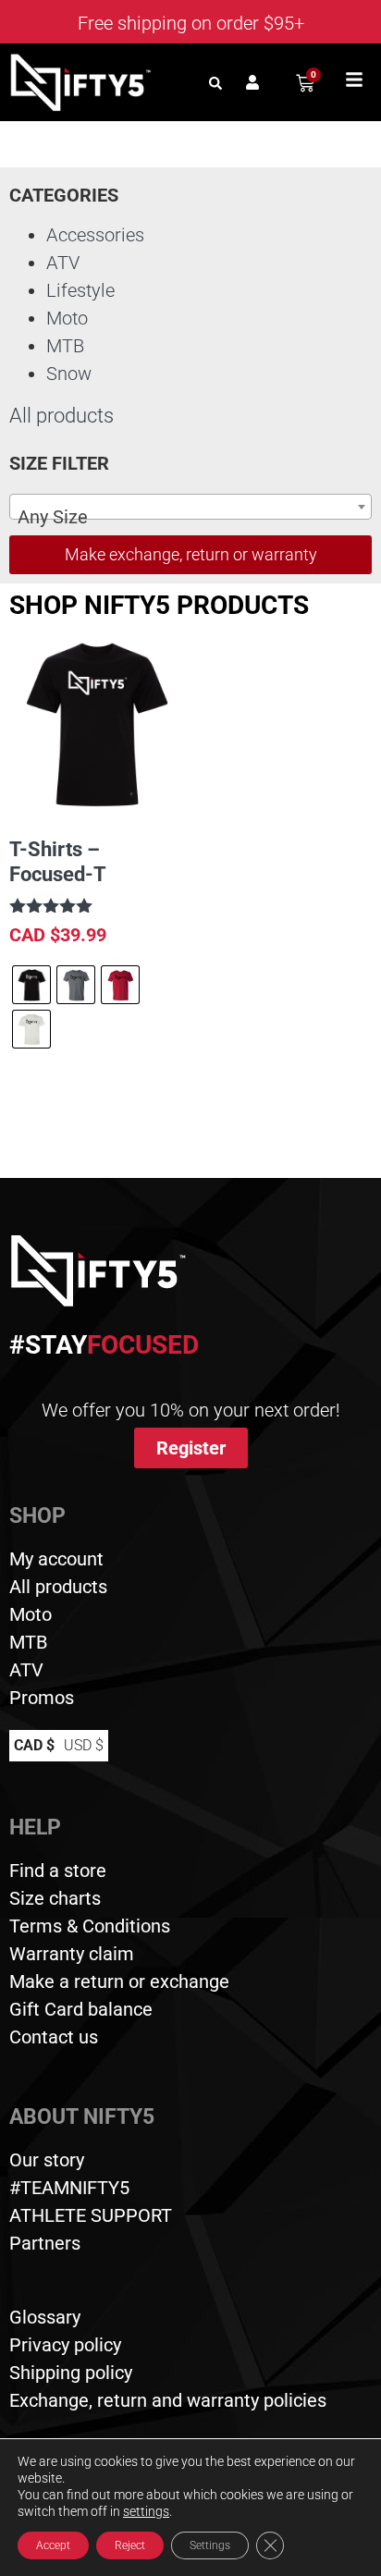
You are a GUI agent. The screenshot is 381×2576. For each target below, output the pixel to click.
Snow (69, 374)
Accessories (95, 235)
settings (146, 2511)
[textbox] (190, 517)
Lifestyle (80, 290)
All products (61, 416)
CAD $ (34, 1745)
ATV (63, 263)
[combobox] (190, 507)
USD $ (84, 1745)
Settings (210, 2545)
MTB (65, 346)
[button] (215, 83)
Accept (53, 2545)
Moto (67, 318)
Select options (83, 1105)
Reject (130, 2545)
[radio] (31, 985)
